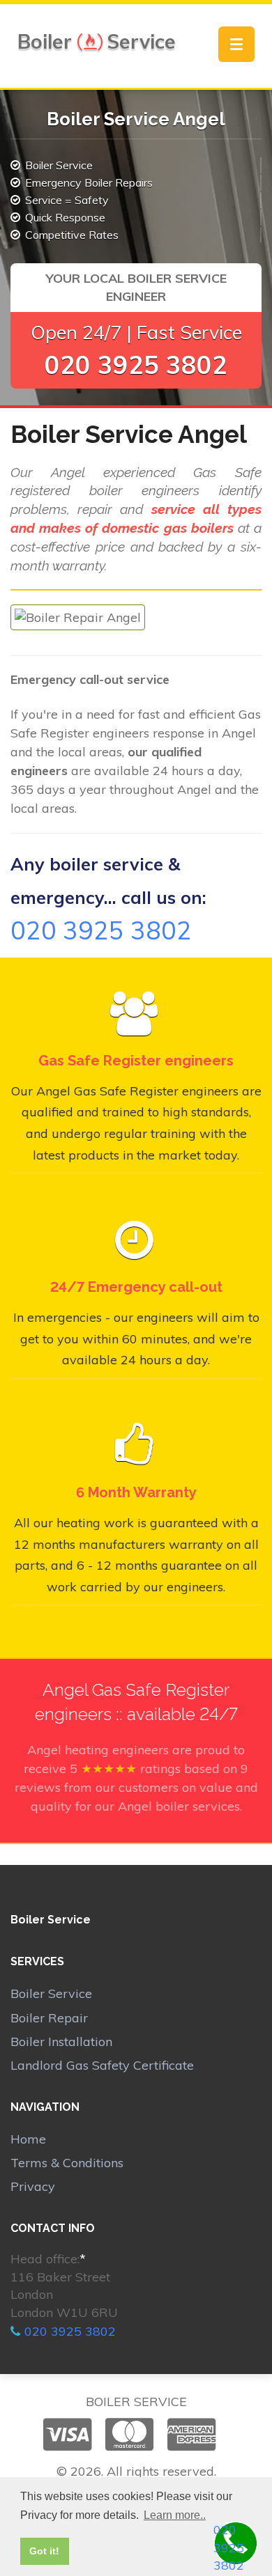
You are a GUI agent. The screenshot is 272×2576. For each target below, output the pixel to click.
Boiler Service (51, 1993)
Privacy (33, 2186)
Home (28, 2139)
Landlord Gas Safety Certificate (102, 2065)
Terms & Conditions (67, 2163)
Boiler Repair (49, 2018)
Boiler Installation (61, 2042)
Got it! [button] (44, 2551)
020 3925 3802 (136, 365)
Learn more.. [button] (175, 2515)
